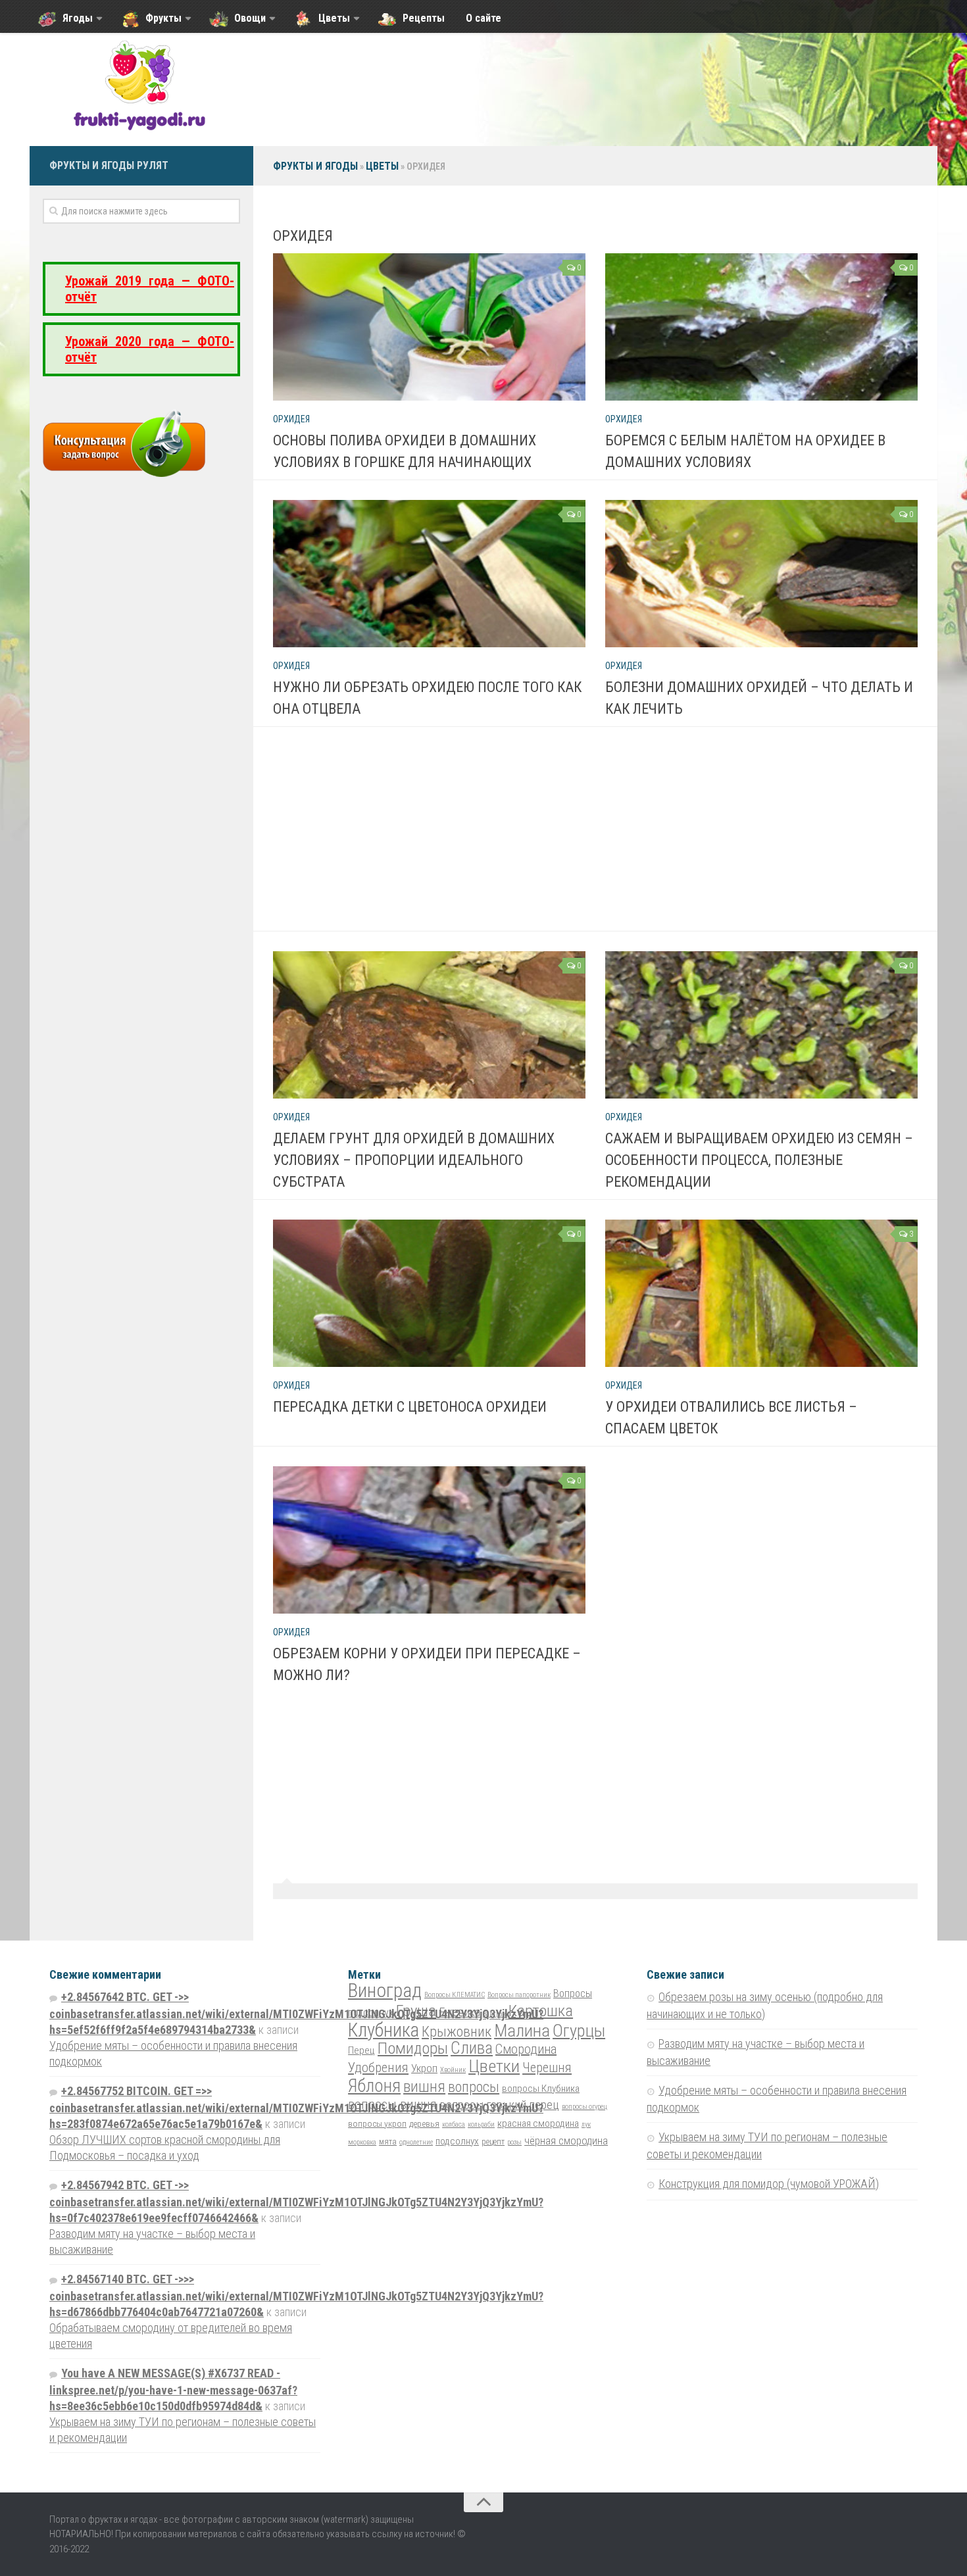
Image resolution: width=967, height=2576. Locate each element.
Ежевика (459, 2012)
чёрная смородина (566, 2141)
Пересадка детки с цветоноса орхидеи (410, 1407)
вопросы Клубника (541, 2089)
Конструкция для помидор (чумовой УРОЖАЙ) (769, 2184)
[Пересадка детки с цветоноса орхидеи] (429, 1293)
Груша (416, 2011)
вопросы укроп (377, 2123)
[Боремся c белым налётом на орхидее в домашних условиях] (761, 327)
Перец (361, 2050)
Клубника (384, 2030)
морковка (362, 2142)
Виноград (385, 1991)
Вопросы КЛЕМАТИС (455, 1995)
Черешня (547, 2068)
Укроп (424, 2068)
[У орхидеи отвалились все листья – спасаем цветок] (761, 1293)
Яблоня (374, 2086)
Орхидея (291, 419)
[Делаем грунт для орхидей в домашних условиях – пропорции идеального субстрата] (429, 1025)
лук (586, 2124)
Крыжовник (457, 2032)
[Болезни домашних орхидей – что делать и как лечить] (761, 574)
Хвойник (453, 2070)
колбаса (454, 2124)
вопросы (474, 2087)
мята (388, 2142)
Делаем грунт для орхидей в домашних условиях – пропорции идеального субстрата (414, 1160)
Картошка (541, 2011)
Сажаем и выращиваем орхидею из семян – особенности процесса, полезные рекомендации (759, 1160)
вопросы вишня (392, 2104)
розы (514, 2142)
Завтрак (494, 2014)
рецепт (493, 2142)
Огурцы (579, 2031)
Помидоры (413, 2048)
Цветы (382, 166)
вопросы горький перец (499, 2105)
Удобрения (378, 2068)
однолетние (416, 2142)
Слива (472, 2048)
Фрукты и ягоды (315, 166)
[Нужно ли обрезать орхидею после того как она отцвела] (429, 574)
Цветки (494, 2066)
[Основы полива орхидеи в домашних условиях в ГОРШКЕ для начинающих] (429, 327)
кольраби (481, 2124)
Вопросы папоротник (519, 1995)
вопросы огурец (584, 2107)
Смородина (526, 2049)
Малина (522, 2030)
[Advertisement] (605, 839)
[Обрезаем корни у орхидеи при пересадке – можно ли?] (429, 1540)
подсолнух (457, 2141)
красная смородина (538, 2123)
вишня (424, 2087)
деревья (424, 2123)
